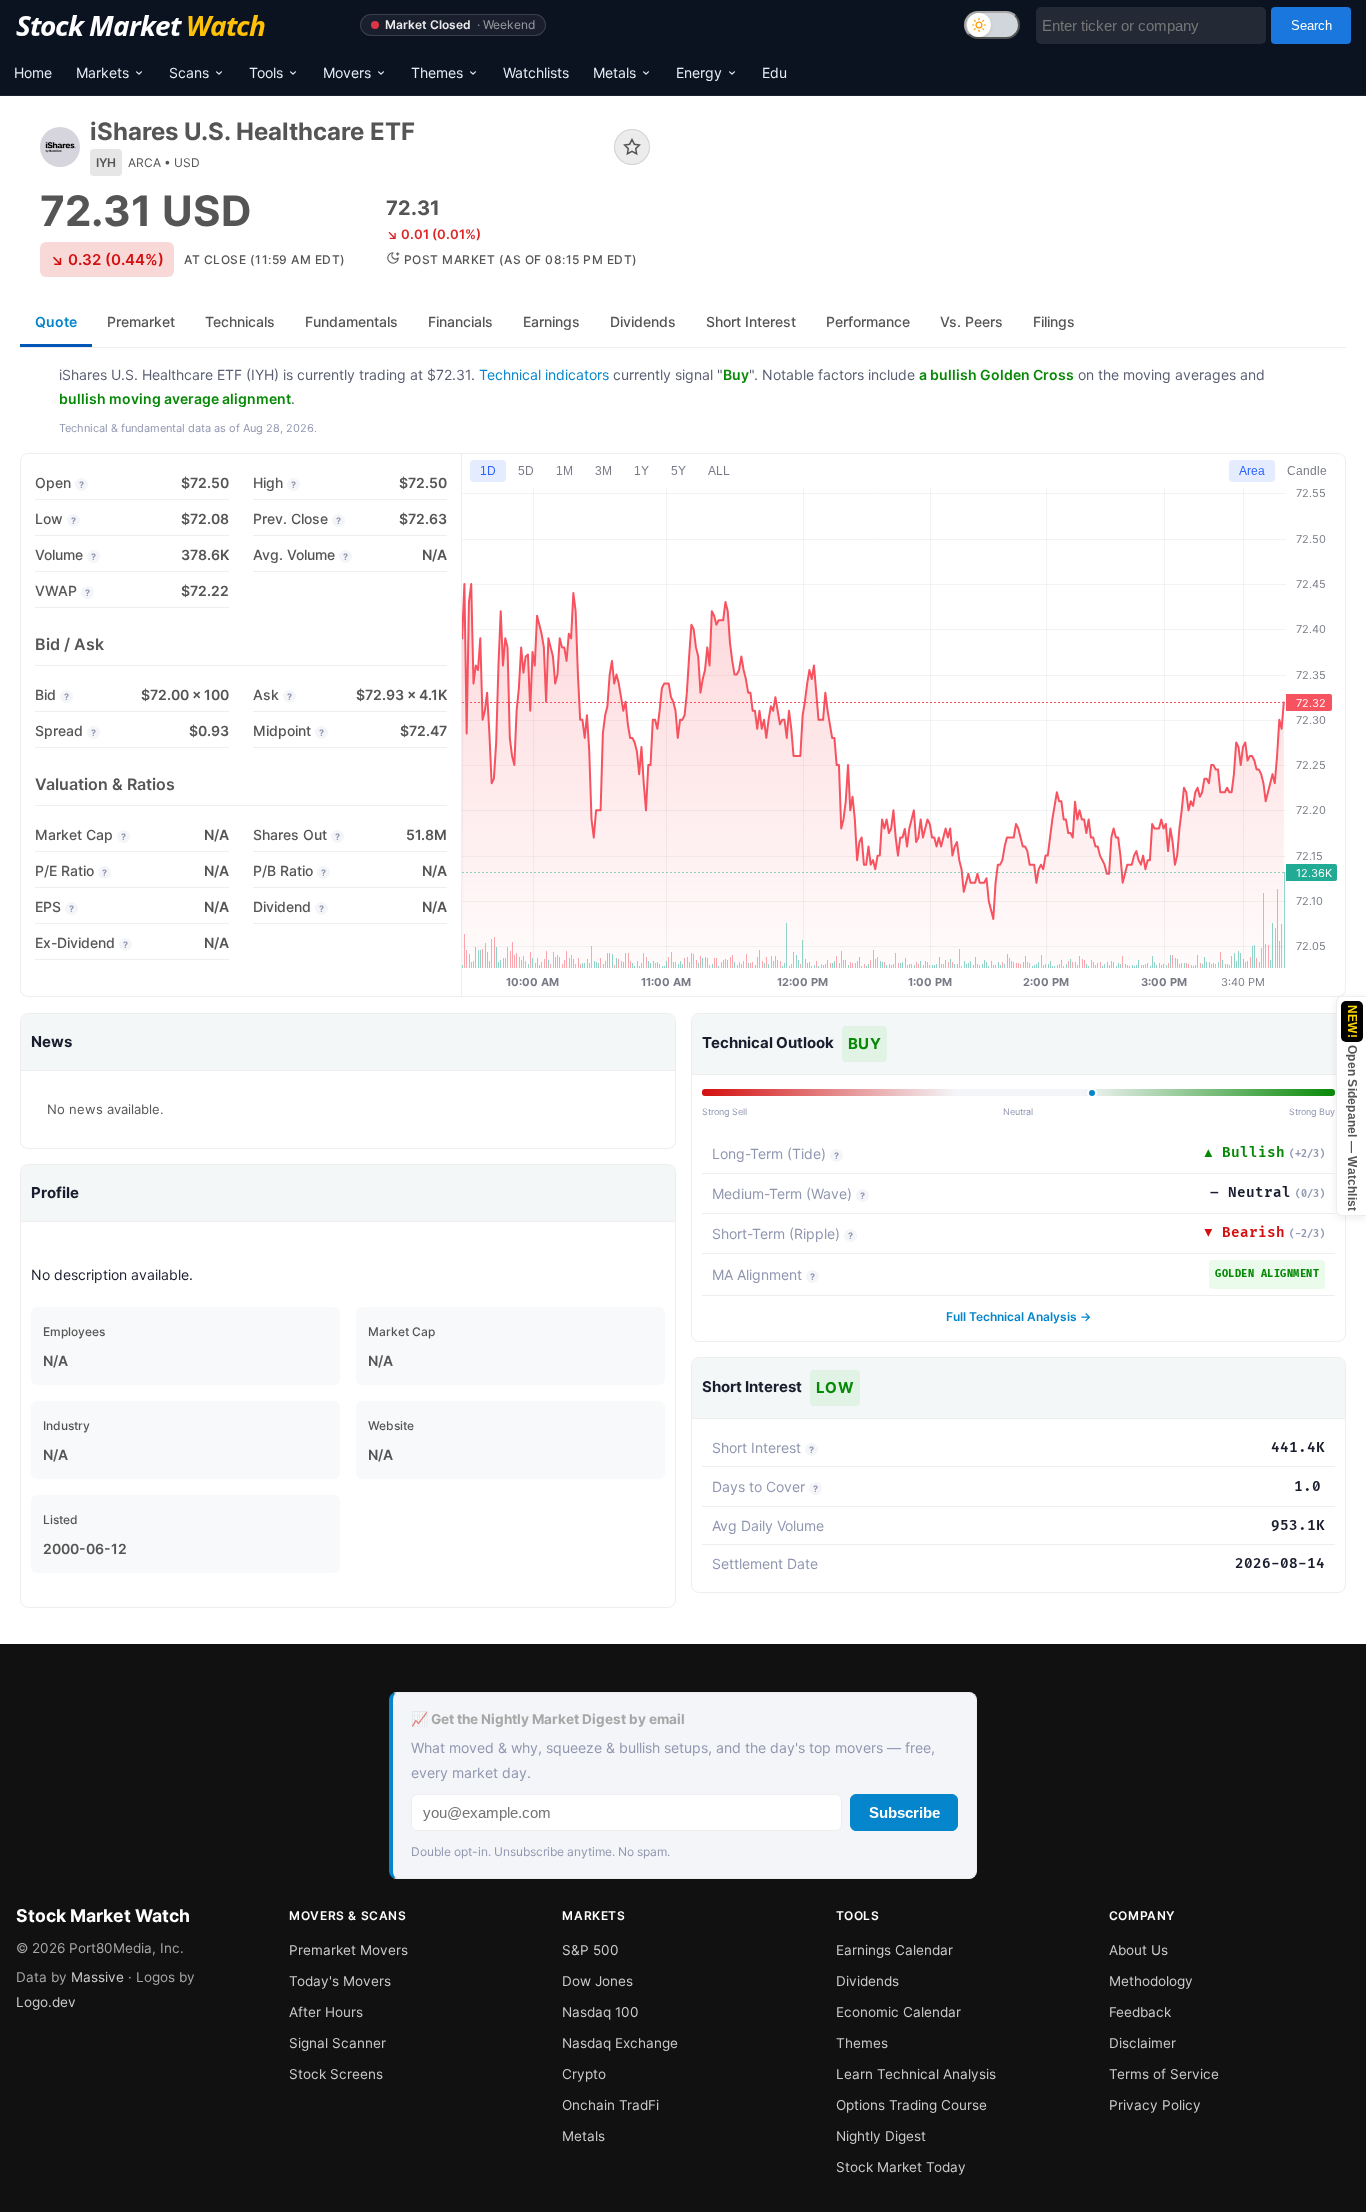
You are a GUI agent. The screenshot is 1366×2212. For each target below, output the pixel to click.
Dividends (867, 1981)
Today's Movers (340, 1981)
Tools (266, 72)
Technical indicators (544, 374)
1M (564, 471)
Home (33, 72)
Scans (189, 72)
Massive (97, 1977)
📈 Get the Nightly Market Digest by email (548, 1719)
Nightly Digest (881, 2136)
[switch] (992, 25)
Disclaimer (1142, 2043)
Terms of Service (1164, 2074)
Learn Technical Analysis (916, 2074)
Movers (347, 72)
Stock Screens (336, 2074)
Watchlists (536, 72)
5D (526, 471)
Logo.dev (46, 2002)
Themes (437, 72)
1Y (641, 471)
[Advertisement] (1013, 184)
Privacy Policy (1155, 2105)
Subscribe (904, 1812)
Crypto (584, 2074)
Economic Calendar (898, 2012)
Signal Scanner (337, 2043)
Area (1252, 471)
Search (1311, 25)
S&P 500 (590, 1950)
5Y (678, 471)
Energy (699, 72)
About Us (1138, 1950)
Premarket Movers (348, 1950)
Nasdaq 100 (600, 2012)
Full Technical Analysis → (1018, 1316)
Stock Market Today (901, 2167)
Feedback (1140, 2012)
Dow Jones (597, 1981)
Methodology (1151, 1981)
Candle (1307, 471)
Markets (102, 72)
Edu (774, 72)
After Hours (326, 2012)
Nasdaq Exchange (620, 2043)
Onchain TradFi (610, 2105)
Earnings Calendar (894, 1950)
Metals (614, 72)
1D (488, 471)
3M (603, 471)
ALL (719, 471)
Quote (56, 321)
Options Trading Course (911, 2105)
